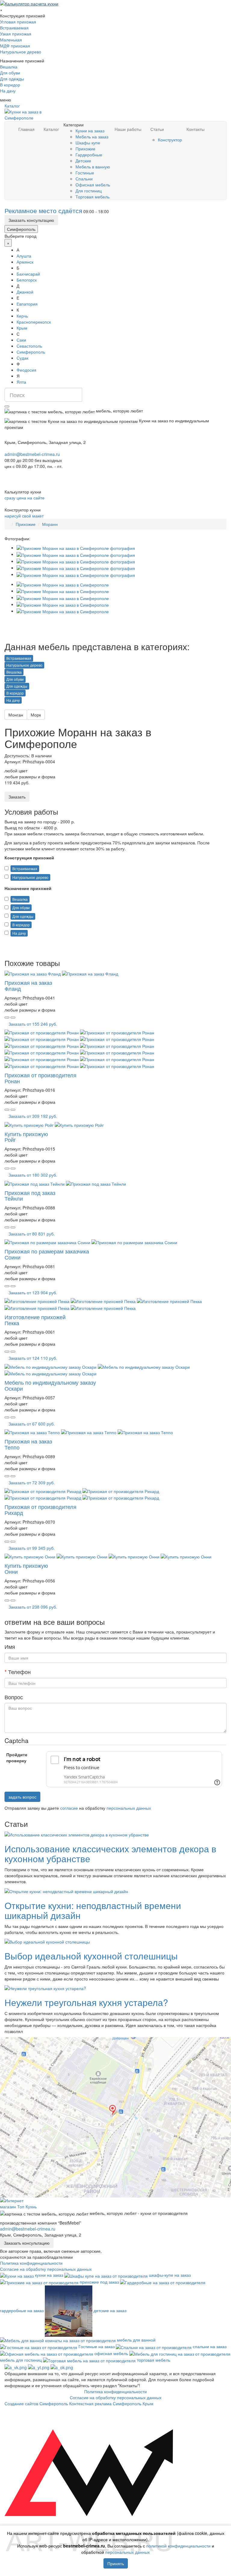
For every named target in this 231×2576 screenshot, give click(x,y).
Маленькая (11, 40)
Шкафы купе (88, 143)
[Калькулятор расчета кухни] (29, 3)
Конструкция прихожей (29, 858)
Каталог (12, 106)
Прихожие (85, 149)
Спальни (84, 179)
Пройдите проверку (17, 1757)
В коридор (10, 85)
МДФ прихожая (15, 46)
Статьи (157, 129)
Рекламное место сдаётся (43, 210)
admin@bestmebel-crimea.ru (28, 2229)
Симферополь (21, 229)
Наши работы (128, 129)
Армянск (25, 262)
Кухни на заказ (90, 131)
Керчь (22, 316)
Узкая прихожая (16, 34)
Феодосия (26, 370)
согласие (69, 1808)
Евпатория (27, 304)
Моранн (50, 524)
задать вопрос (22, 1797)
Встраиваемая (14, 28)
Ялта (21, 382)
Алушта (24, 256)
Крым (22, 328)
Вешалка (9, 67)
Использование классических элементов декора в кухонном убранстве (110, 1854)
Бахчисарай (28, 274)
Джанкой (25, 292)
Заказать (17, 797)
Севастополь (29, 346)
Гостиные (85, 173)
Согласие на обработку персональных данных (46, 2269)
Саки (21, 340)
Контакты (196, 129)
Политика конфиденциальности (31, 2263)
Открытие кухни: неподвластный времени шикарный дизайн (93, 1910)
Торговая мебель (92, 197)
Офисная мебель (93, 185)
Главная (26, 129)
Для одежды (12, 79)
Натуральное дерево (21, 52)
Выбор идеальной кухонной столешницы (91, 1956)
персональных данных (129, 1808)
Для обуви (10, 73)
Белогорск (27, 280)
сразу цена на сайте (25, 498)
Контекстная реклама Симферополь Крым (111, 2403)
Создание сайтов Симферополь (37, 2403)
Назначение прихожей (28, 888)
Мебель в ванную (93, 167)
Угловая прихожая (18, 22)
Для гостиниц (89, 191)
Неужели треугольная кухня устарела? (86, 2002)
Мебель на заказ (92, 137)
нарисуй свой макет (24, 516)
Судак (22, 358)
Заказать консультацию (31, 220)
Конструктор (170, 140)
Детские (83, 161)
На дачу (8, 91)
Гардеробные (89, 155)
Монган (16, 715)
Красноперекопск (34, 322)
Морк (36, 715)
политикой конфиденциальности (178, 2546)
